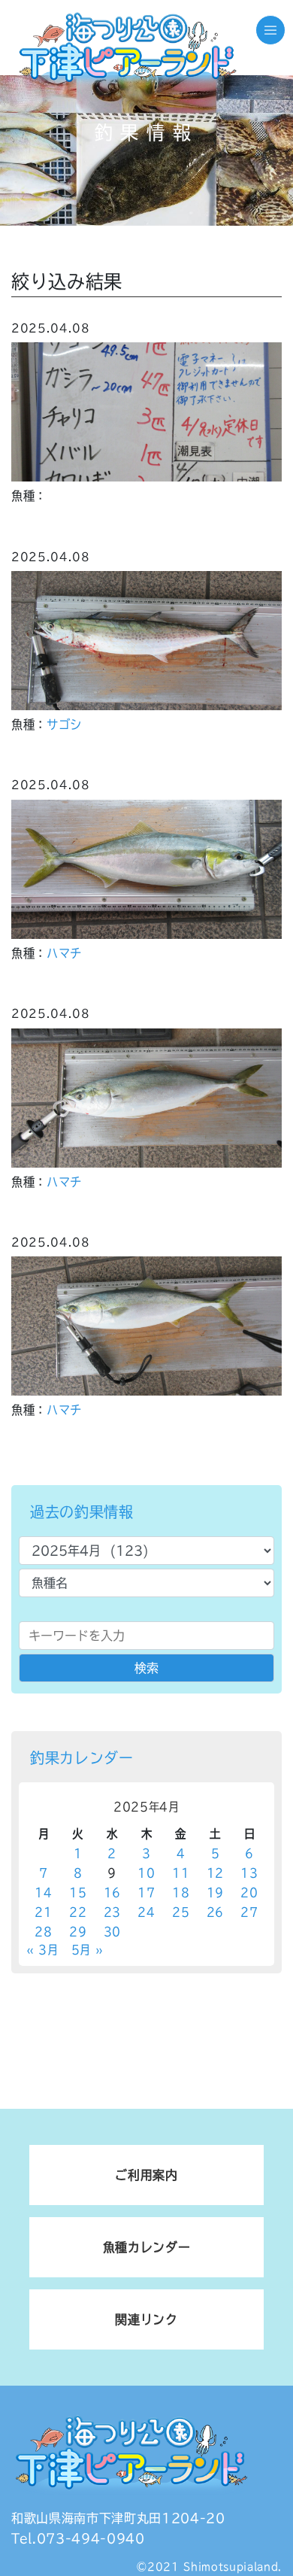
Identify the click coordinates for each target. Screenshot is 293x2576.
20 (249, 1893)
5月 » (88, 1950)
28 (43, 1932)
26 (215, 1912)
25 (181, 1912)
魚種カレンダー (147, 2247)
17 (146, 1893)
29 (78, 1932)
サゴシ (64, 724)
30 (112, 1932)
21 (43, 1912)
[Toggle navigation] (270, 30)
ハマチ (64, 953)
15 (78, 1893)
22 (78, 1912)
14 (43, 1893)
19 (215, 1893)
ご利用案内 (146, 2175)
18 (181, 1893)
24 (146, 1912)
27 (249, 1912)
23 (112, 1912)
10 (146, 1873)
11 (181, 1873)
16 (112, 1893)
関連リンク (146, 2319)
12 (215, 1873)
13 (249, 1873)
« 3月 (42, 1950)
